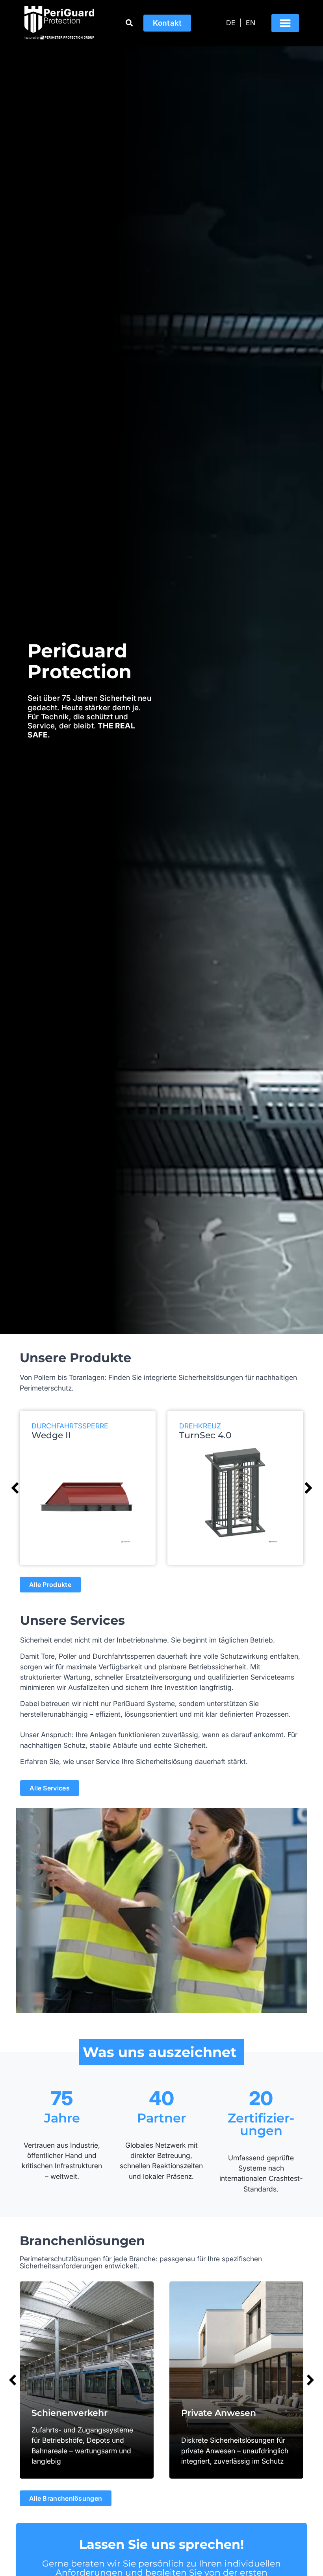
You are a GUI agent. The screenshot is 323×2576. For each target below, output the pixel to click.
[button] (285, 23)
